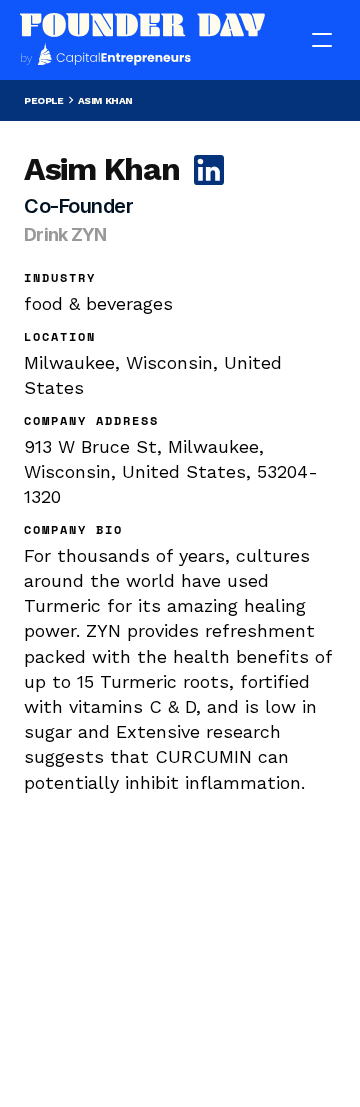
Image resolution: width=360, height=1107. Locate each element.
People (44, 100)
